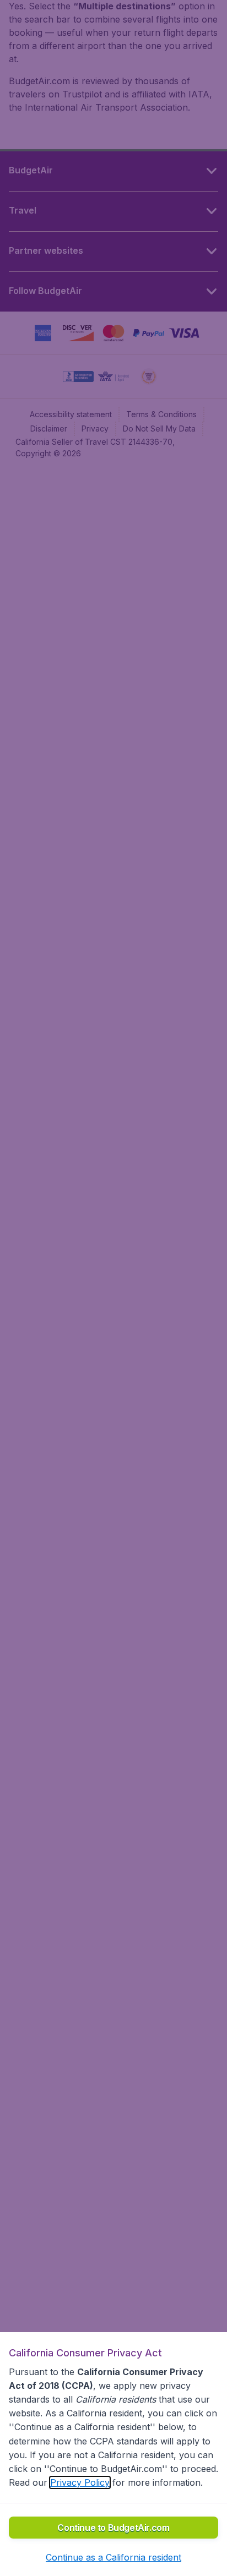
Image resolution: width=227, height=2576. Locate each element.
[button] (113, 2557)
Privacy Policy (80, 2482)
